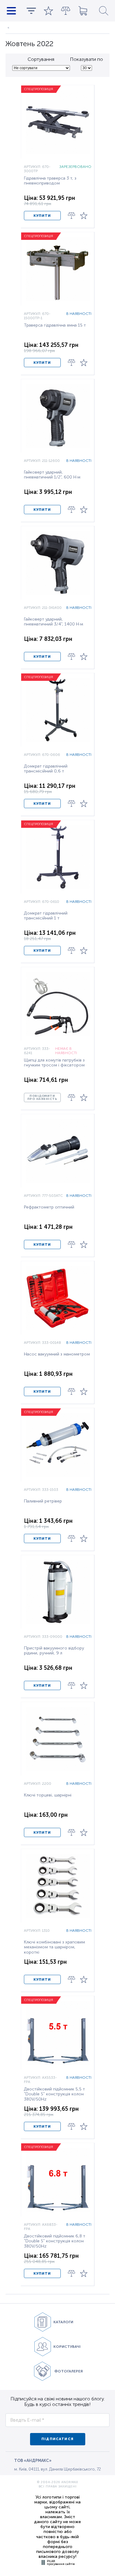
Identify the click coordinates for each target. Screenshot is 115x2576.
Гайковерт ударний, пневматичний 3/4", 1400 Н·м (54, 622)
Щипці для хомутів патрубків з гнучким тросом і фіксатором (54, 1063)
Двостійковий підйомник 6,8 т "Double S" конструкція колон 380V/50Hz (55, 2241)
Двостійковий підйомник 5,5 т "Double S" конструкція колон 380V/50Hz (54, 2094)
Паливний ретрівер (43, 1501)
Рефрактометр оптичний (49, 1207)
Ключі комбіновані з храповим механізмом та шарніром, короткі (54, 1947)
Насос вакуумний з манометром (57, 1354)
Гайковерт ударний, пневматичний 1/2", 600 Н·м (52, 475)
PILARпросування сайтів (61, 2562)
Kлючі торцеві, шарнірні (48, 1795)
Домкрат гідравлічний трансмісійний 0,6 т (46, 769)
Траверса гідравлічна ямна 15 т (55, 325)
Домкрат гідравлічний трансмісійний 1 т (46, 916)
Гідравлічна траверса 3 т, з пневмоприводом (50, 181)
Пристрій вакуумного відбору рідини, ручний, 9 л (54, 1651)
